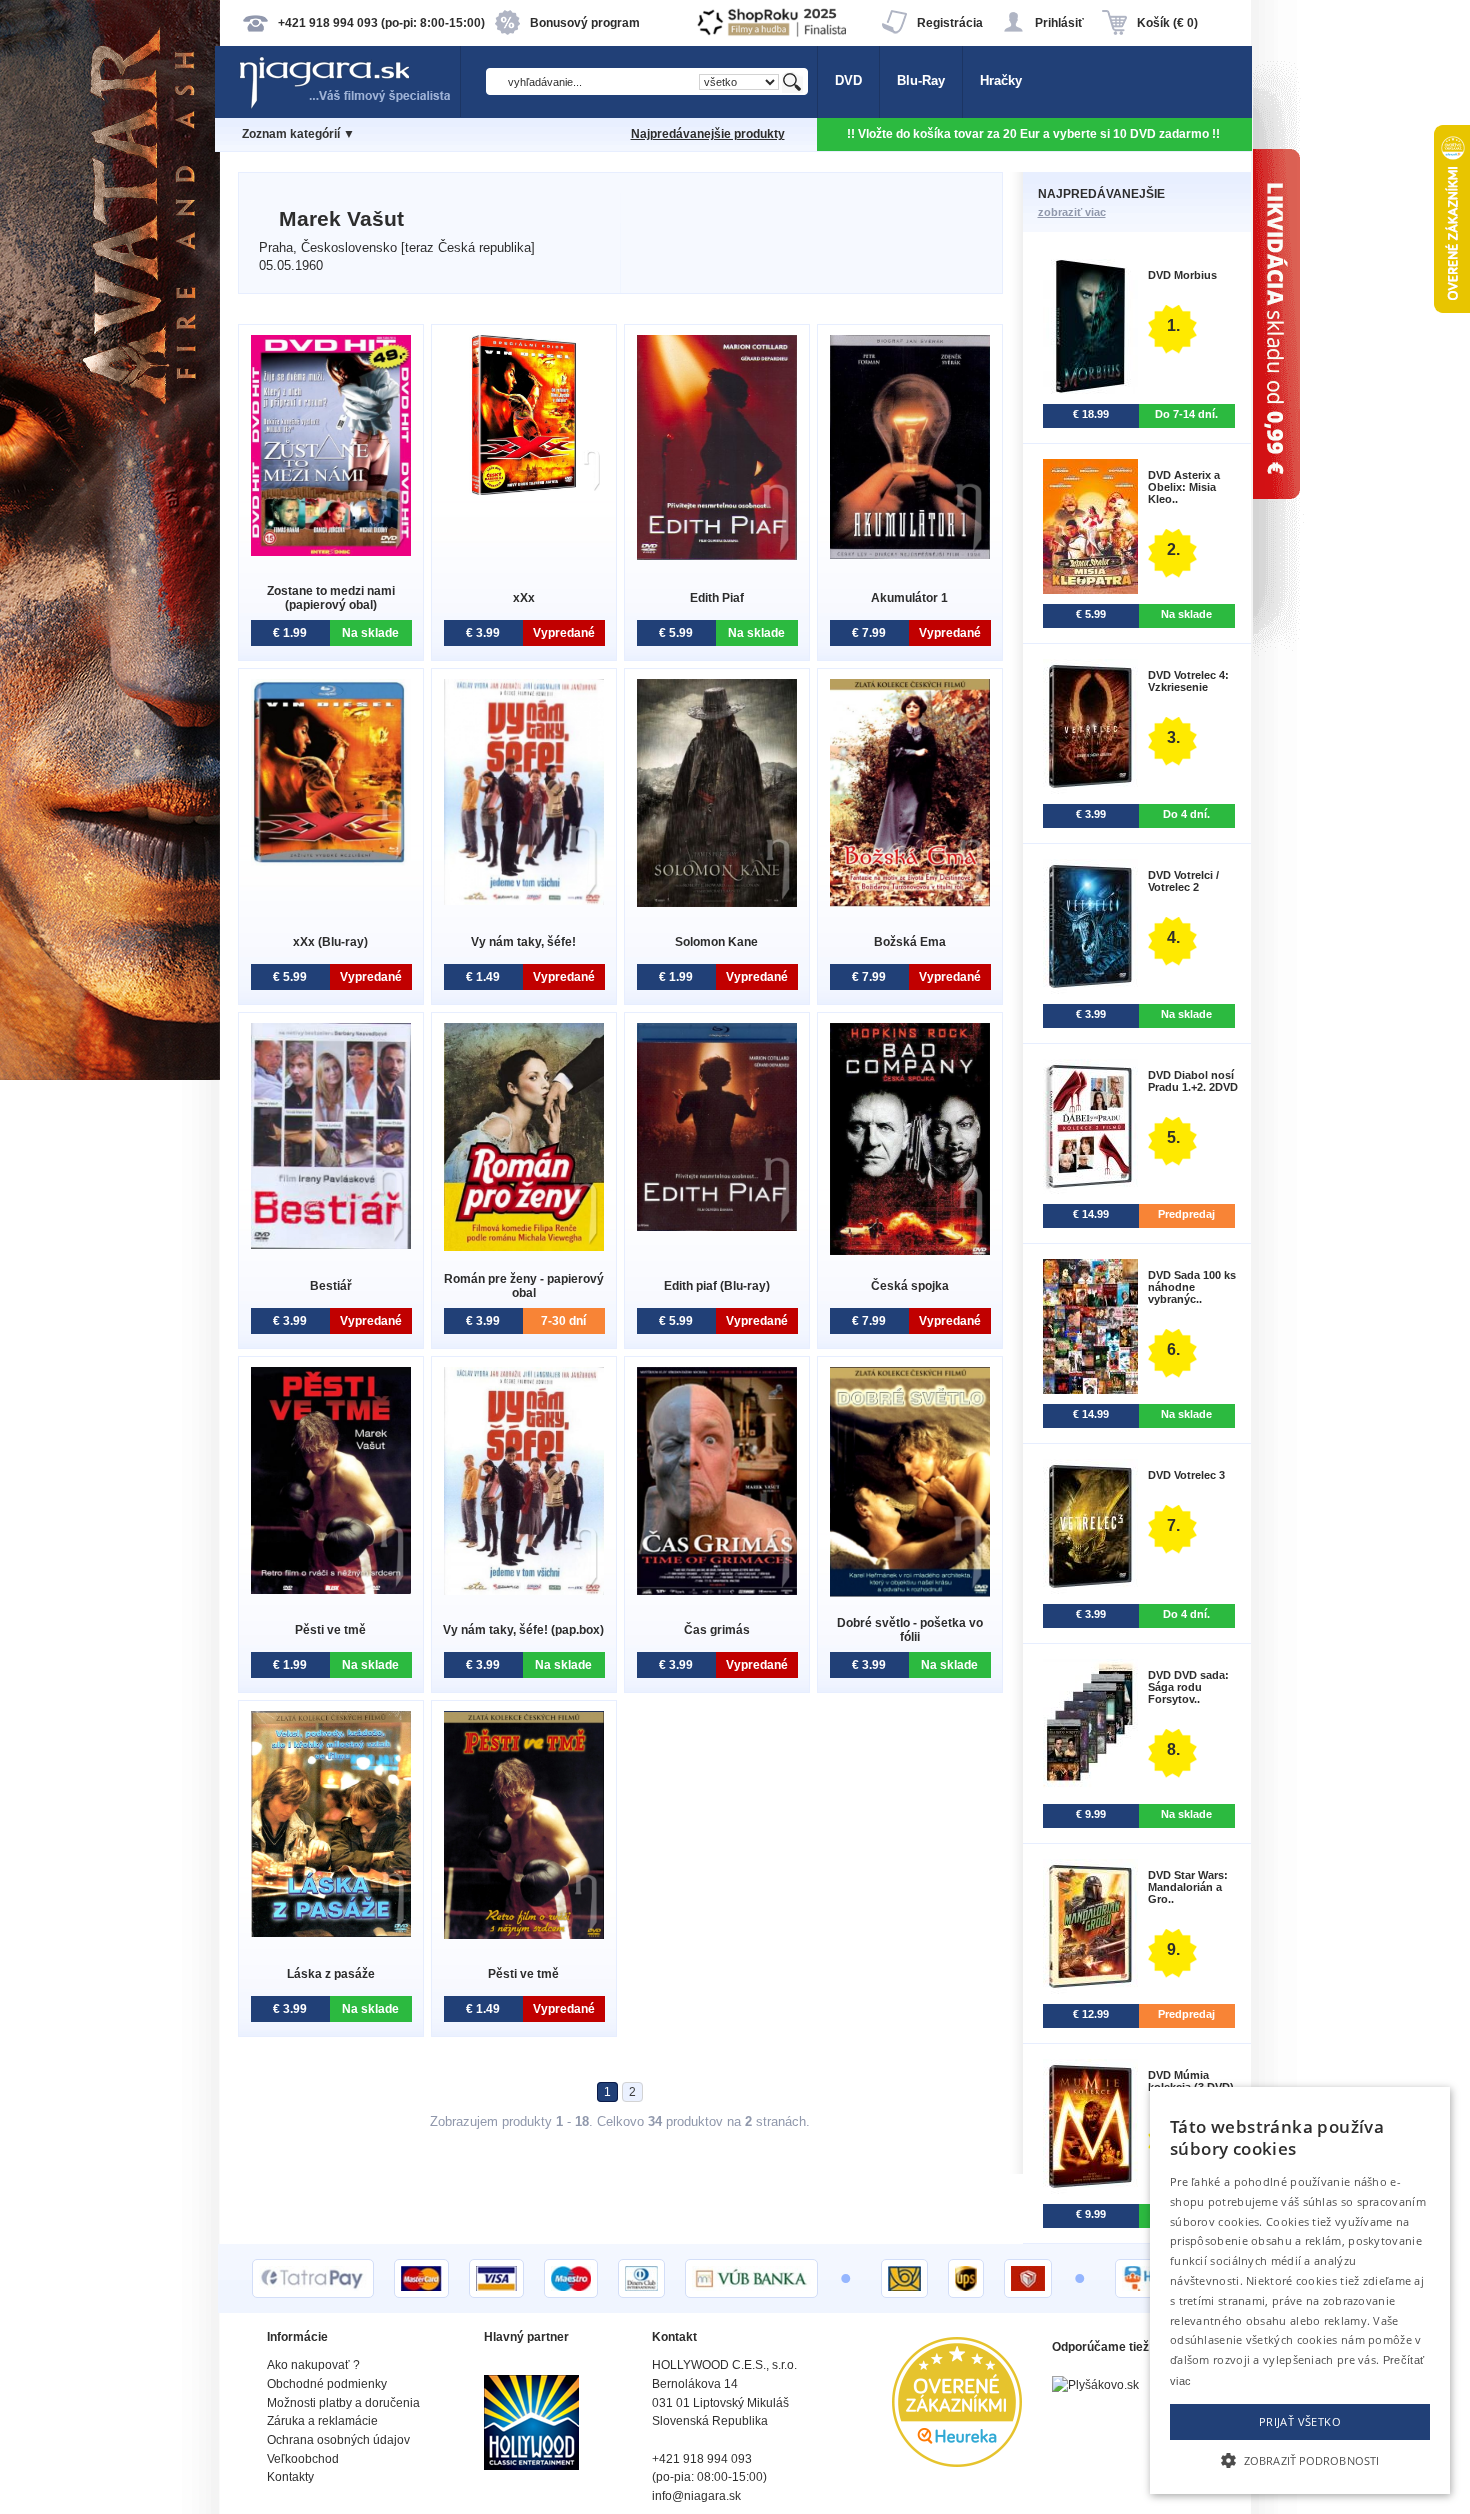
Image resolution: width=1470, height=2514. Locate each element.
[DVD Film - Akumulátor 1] (910, 554)
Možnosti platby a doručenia (343, 2403)
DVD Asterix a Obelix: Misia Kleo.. (1184, 487)
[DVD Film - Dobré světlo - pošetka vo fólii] (910, 1592)
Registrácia (950, 23)
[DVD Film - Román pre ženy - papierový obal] (524, 1246)
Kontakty (290, 2477)
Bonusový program (585, 23)
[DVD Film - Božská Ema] (910, 902)
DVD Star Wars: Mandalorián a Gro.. (1188, 1887)
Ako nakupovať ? (313, 2365)
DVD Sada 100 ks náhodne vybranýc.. (1192, 1287)
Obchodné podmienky (327, 2384)
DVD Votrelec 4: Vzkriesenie (1188, 681)
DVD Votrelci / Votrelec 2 (1183, 881)
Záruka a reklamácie (322, 2421)
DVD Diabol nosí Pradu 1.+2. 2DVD (1193, 1081)
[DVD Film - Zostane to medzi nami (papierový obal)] (331, 551)
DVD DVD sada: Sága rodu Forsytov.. (1188, 1687)
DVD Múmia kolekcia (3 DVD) (1191, 2081)
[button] (1300, 2459)
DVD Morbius (1182, 275)
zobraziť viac (1072, 212)
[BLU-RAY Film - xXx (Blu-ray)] (331, 861)
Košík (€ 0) (1167, 23)
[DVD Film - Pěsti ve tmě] (331, 1589)
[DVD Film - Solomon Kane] (717, 902)
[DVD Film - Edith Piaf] (717, 555)
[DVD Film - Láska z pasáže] (331, 1932)
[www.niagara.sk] (349, 106)
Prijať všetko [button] (1300, 2421)
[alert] (1300, 2290)
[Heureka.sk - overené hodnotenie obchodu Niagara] (957, 2462)
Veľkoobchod (303, 2459)
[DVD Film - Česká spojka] (910, 1250)
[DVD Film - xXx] (524, 490)
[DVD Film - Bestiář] (331, 1244)
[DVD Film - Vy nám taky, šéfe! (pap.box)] (524, 1590)
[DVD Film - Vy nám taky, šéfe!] (524, 900)
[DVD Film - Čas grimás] (717, 1590)
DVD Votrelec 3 (1186, 1475)
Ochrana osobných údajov (338, 2440)
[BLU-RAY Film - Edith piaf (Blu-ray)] (717, 1226)
